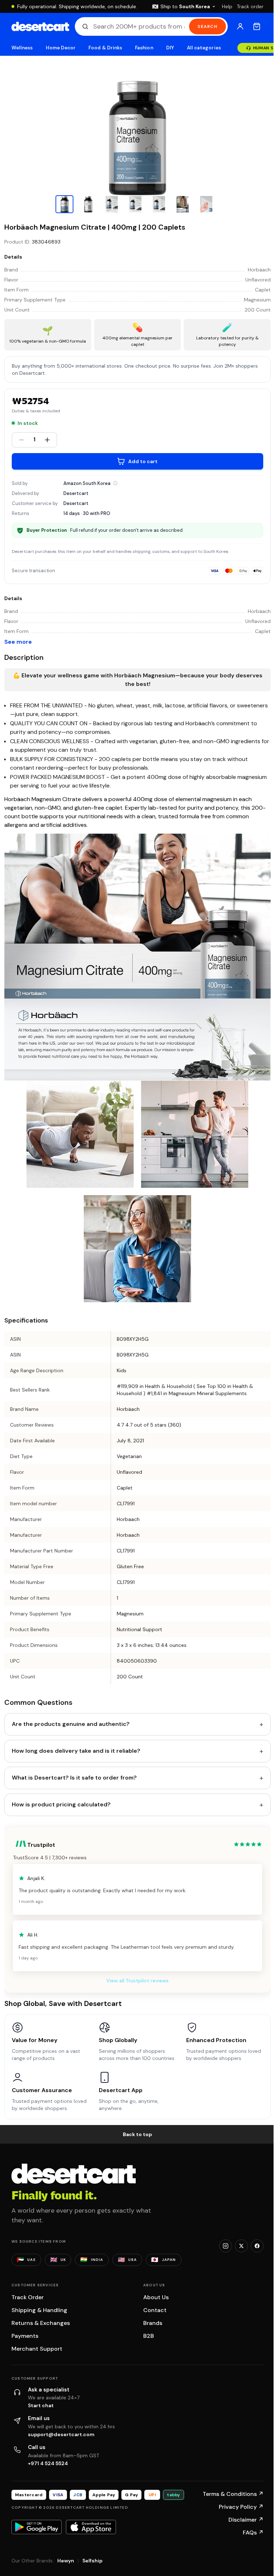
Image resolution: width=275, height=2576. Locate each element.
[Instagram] (226, 2246)
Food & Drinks (105, 48)
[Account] (240, 26)
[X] (241, 2246)
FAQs (253, 2533)
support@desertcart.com (61, 2434)
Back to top (137, 2134)
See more (18, 642)
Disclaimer (246, 2520)
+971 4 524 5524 (48, 2463)
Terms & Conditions (233, 2494)
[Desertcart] (40, 26)
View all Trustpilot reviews (137, 1981)
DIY (170, 48)
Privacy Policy (241, 2507)
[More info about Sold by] (115, 483)
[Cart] (257, 26)
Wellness (22, 48)
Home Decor (61, 48)
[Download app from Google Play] (37, 2527)
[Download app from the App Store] (91, 2527)
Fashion (144, 48)
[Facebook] (257, 2246)
